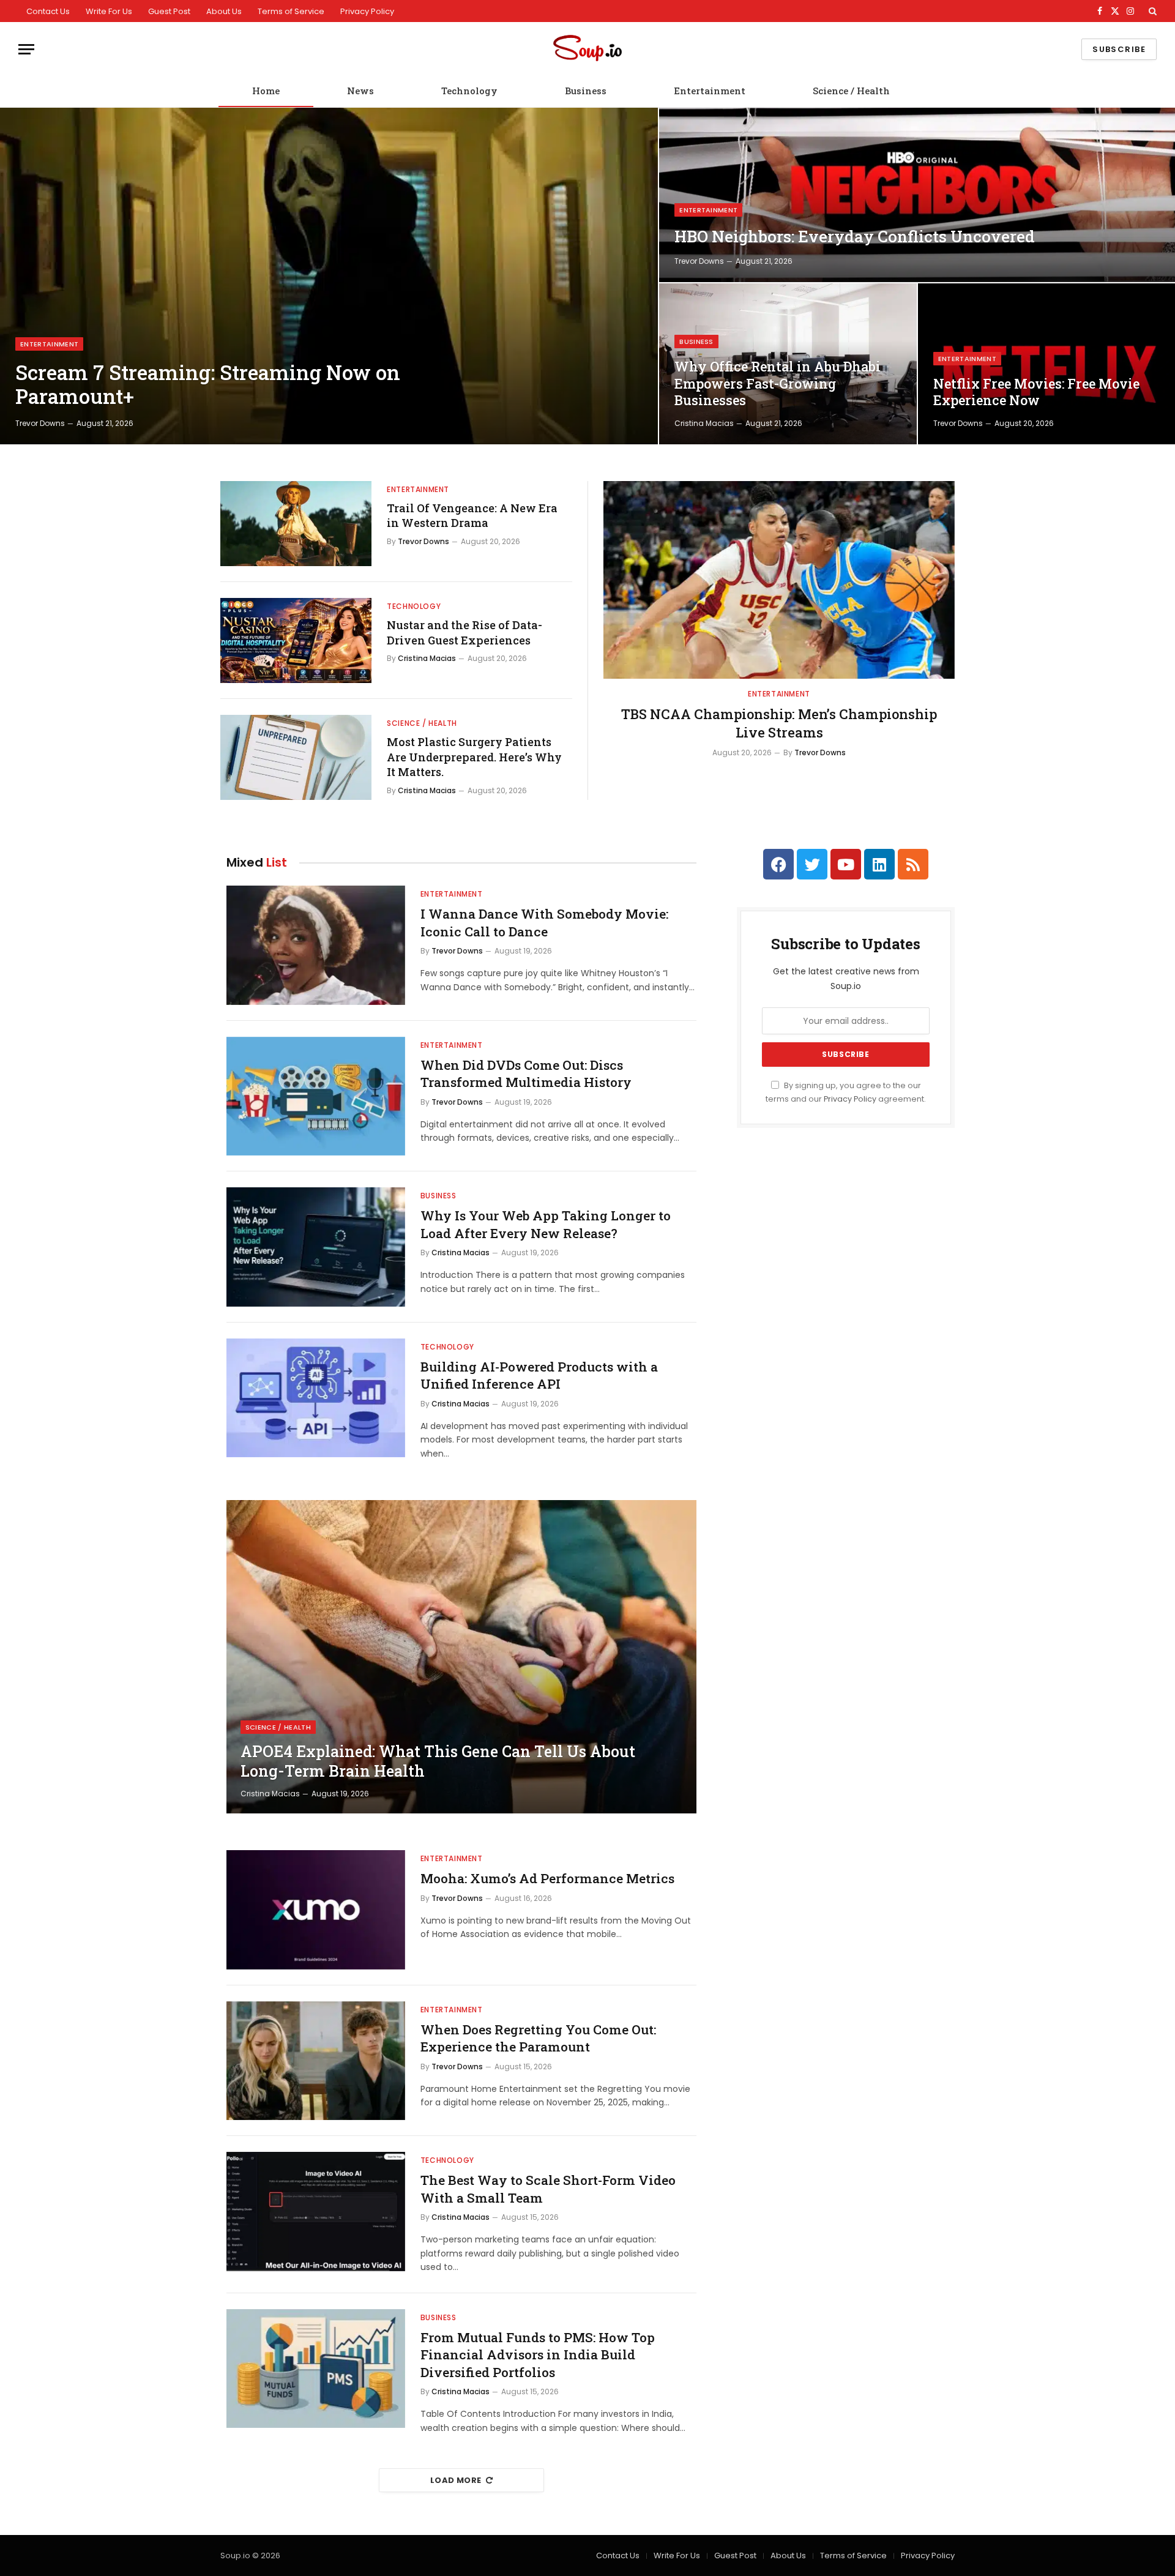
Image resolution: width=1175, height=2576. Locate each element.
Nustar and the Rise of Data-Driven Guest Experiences (464, 632)
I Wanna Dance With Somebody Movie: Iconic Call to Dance (544, 923)
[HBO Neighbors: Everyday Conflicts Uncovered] (917, 195)
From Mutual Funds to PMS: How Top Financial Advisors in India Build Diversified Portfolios (538, 2355)
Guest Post (169, 11)
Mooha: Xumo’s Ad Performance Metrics (547, 1878)
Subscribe (1119, 49)
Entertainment (710, 91)
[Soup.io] (587, 49)
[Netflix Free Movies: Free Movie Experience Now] (1046, 364)
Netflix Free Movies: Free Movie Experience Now (1036, 392)
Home (266, 91)
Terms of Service (291, 11)
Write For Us (109, 11)
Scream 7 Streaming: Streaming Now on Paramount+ (208, 385)
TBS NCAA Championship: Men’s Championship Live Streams (779, 723)
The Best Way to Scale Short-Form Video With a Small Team (548, 2189)
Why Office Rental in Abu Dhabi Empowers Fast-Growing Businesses (778, 383)
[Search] (1151, 11)
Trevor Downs (40, 423)
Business (586, 91)
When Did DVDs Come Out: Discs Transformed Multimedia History (526, 1074)
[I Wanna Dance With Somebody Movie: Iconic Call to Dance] (316, 945)
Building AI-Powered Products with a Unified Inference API (539, 1376)
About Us (224, 11)
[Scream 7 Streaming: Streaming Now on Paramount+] (329, 276)
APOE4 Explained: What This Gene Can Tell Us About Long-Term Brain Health (438, 1761)
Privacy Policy (367, 11)
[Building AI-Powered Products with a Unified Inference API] (316, 1398)
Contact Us (48, 11)
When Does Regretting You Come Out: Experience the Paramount (538, 2038)
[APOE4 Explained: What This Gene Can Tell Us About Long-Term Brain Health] (461, 1657)
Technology (469, 91)
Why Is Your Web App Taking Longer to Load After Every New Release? (546, 1224)
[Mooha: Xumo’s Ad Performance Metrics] (316, 1910)
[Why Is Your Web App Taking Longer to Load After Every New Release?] (316, 1247)
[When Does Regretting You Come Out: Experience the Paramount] (316, 2061)
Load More (456, 2480)
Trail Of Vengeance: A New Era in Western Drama (472, 515)
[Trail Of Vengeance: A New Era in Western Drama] (296, 524)
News (360, 91)
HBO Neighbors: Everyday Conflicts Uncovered (855, 237)
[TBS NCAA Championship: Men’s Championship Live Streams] (779, 580)
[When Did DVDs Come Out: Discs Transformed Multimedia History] (316, 1096)
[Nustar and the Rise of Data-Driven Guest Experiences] (296, 640)
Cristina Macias (704, 423)
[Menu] (26, 49)
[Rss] (913, 864)
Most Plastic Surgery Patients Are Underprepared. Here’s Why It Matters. (474, 757)
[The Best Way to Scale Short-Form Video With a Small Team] (316, 2212)
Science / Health (851, 91)
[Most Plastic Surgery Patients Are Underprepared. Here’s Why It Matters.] (296, 757)
